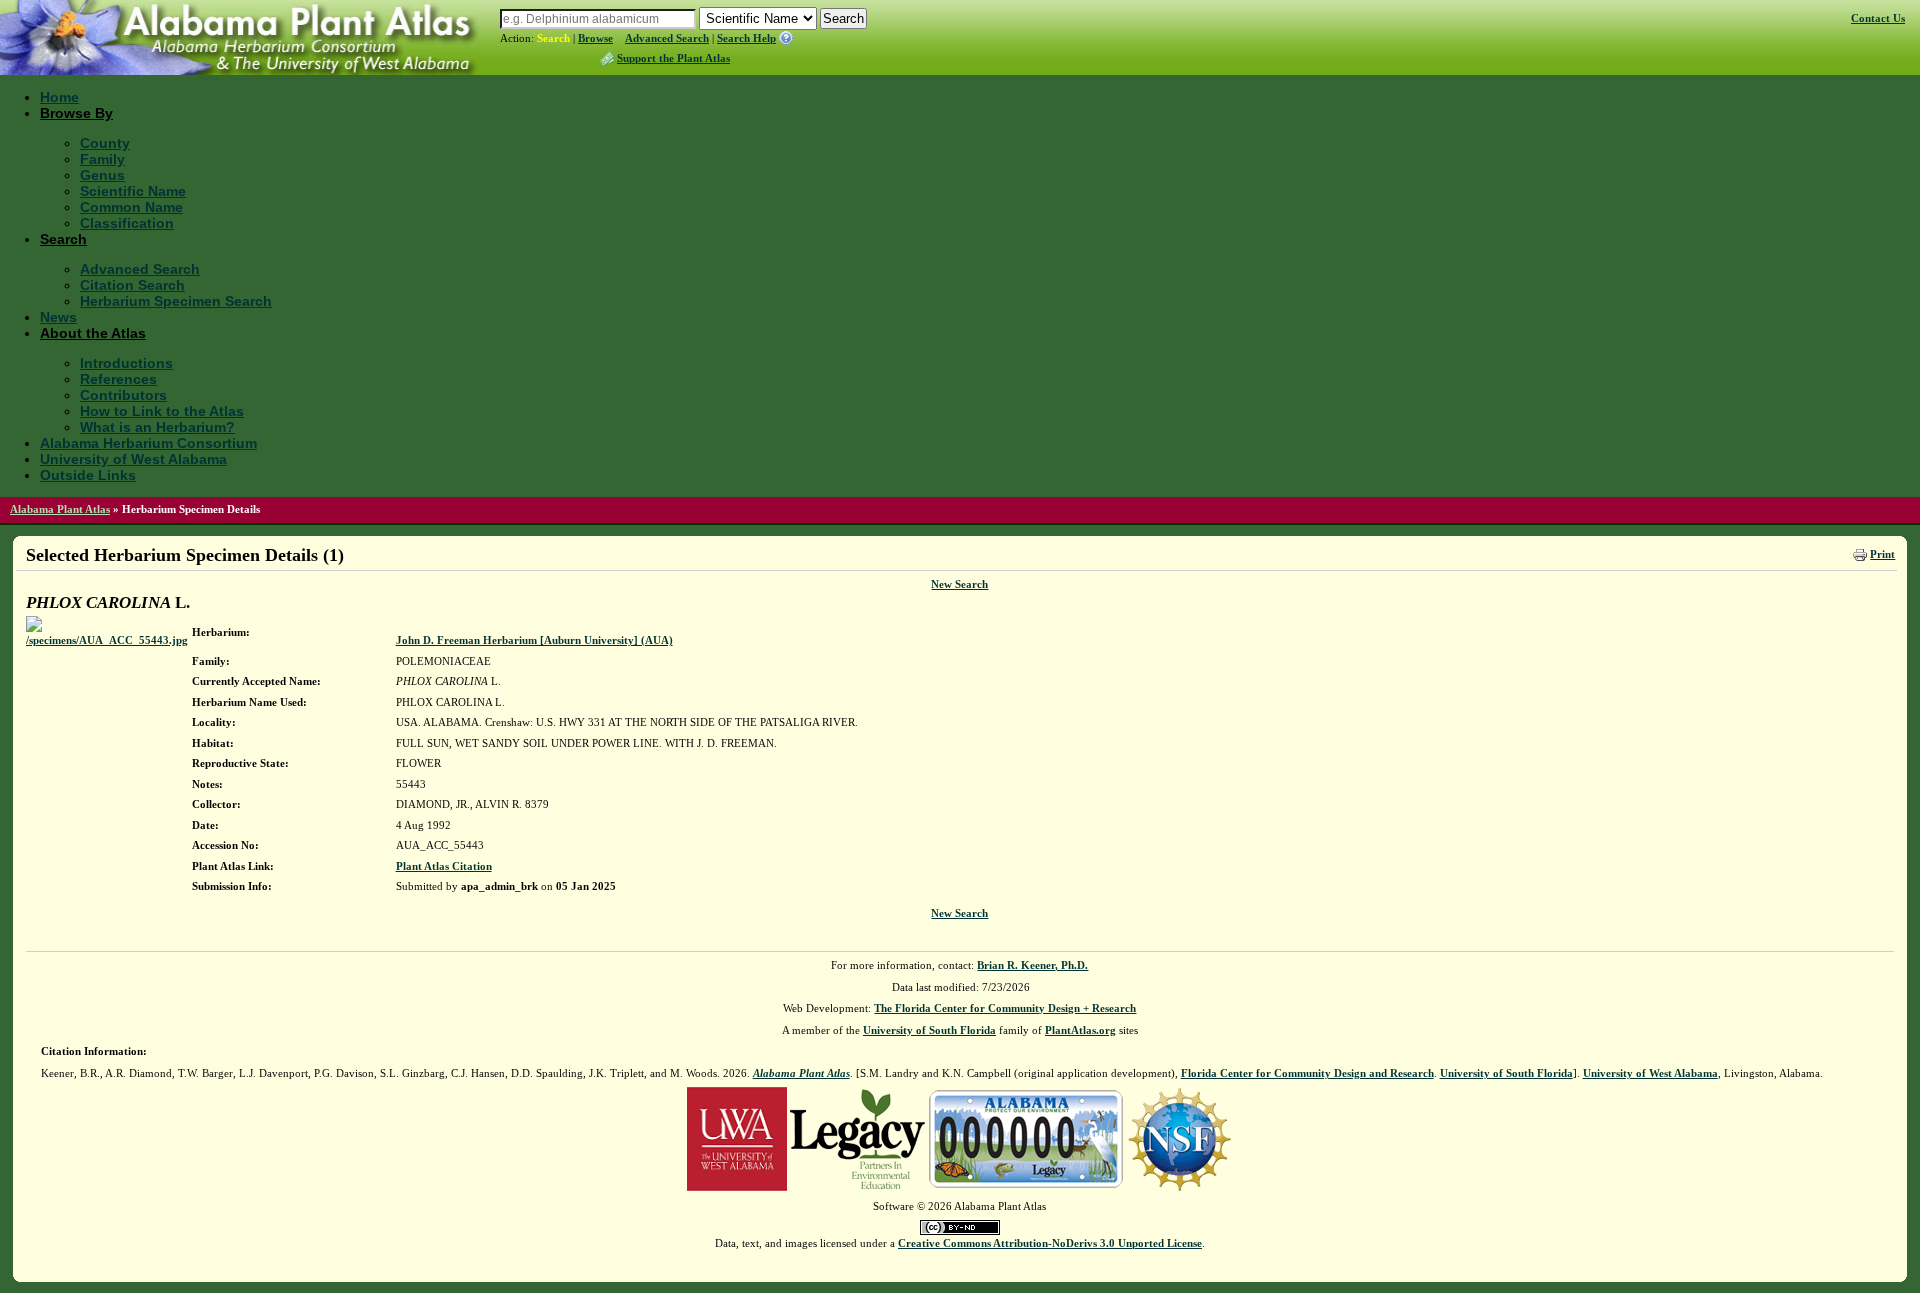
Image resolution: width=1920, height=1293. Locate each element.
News (58, 317)
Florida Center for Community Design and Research (1307, 1073)
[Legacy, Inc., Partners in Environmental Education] (857, 1138)
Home (59, 97)
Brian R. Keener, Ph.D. (1032, 965)
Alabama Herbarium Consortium (148, 443)
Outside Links (88, 475)
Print (1882, 554)
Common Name (131, 207)
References (118, 379)
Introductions (126, 363)
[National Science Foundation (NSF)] (1179, 1138)
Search (553, 38)
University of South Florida (929, 1030)
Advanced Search (667, 38)
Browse (595, 38)
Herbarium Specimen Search (176, 301)
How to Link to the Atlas (162, 411)
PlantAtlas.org (1080, 1030)
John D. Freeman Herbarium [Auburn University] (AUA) (534, 640)
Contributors (123, 395)
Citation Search (132, 285)
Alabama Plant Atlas (60, 509)
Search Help (746, 38)
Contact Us (1878, 18)
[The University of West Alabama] (737, 1138)
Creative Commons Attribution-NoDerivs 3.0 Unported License (1050, 1243)
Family (102, 159)
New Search (959, 584)
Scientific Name (133, 191)
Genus (102, 175)
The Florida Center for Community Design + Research (1005, 1008)
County (105, 143)
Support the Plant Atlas (673, 58)
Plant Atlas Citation (444, 866)
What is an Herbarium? (157, 427)
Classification (127, 223)
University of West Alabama (133, 459)
